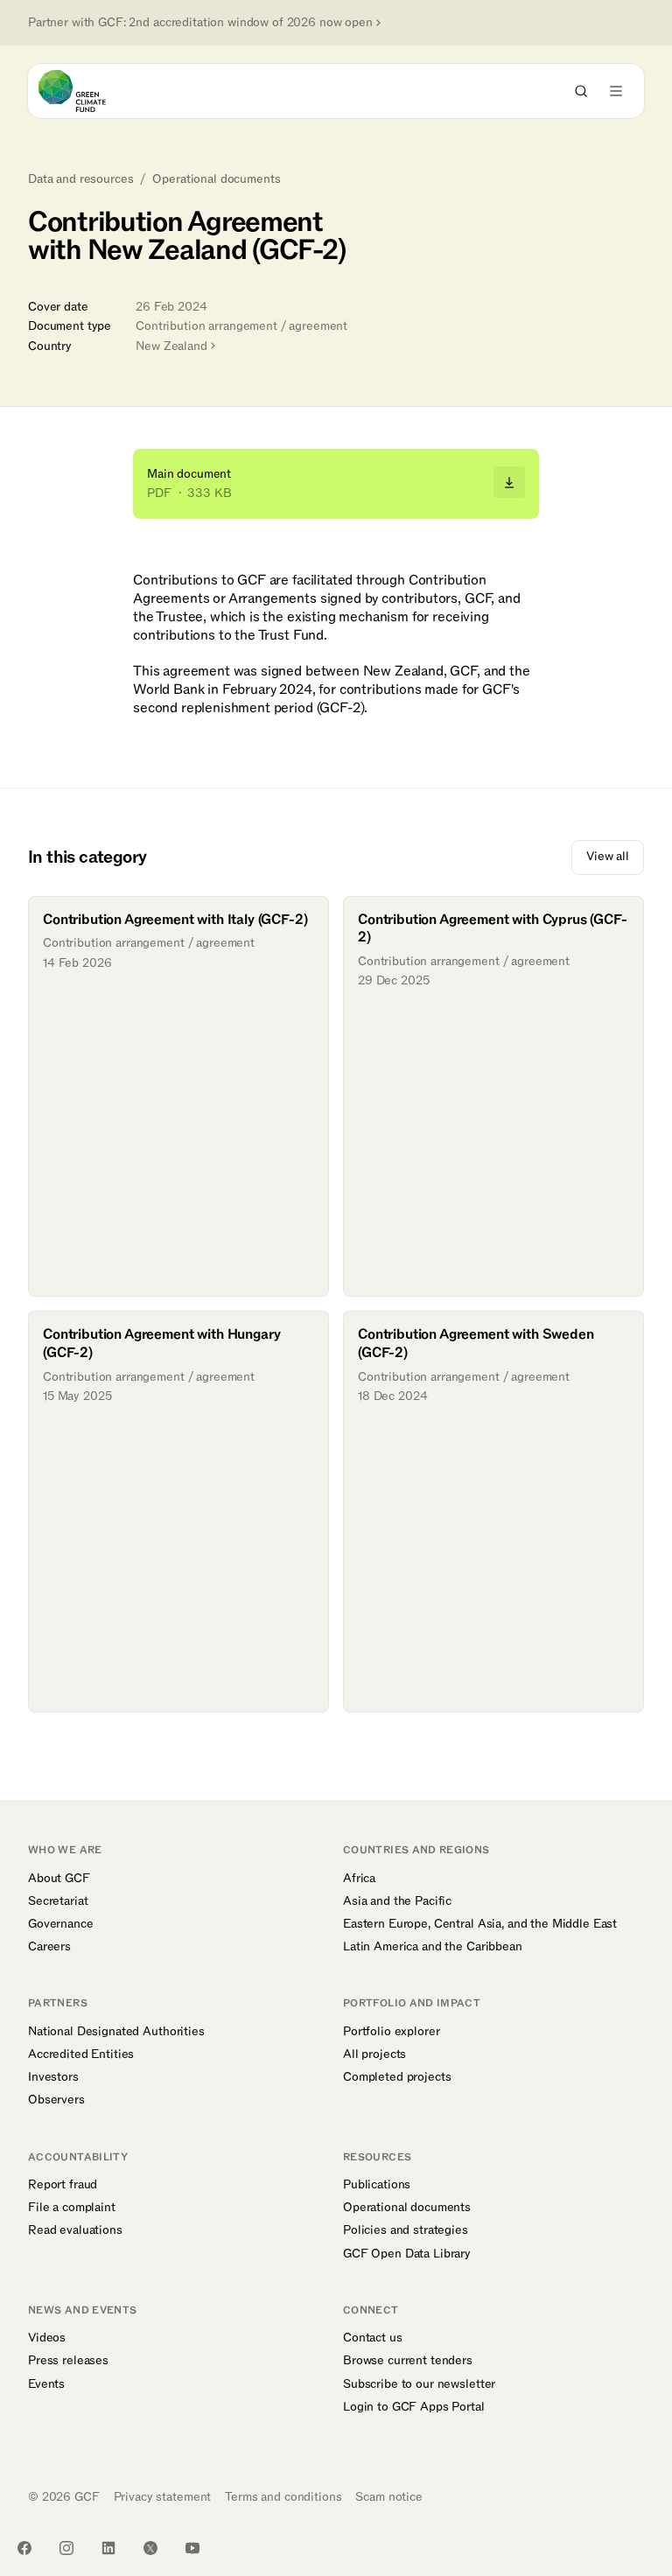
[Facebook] (24, 2548)
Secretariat (58, 1901)
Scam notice (388, 2497)
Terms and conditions (283, 2497)
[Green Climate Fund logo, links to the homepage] (88, 91)
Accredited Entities (81, 2054)
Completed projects (397, 2077)
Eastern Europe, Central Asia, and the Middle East (480, 1924)
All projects (374, 2054)
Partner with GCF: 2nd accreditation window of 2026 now (200, 23)
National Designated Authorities (116, 2032)
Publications (377, 2185)
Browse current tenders (408, 2361)
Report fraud (63, 2185)
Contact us (373, 2338)
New (171, 346)
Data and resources (80, 179)
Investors (53, 2077)
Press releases (68, 2361)
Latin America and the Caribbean (433, 1947)
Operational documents (216, 179)
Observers (56, 2100)
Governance (61, 1924)
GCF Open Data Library (407, 2254)
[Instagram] (66, 2548)
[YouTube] (192, 2548)
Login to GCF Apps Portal (414, 2407)
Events (46, 2384)
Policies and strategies (406, 2230)
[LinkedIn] (108, 2548)
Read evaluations (75, 2230)
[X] (150, 2548)
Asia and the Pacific (397, 1901)
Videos (47, 2338)
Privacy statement (163, 2497)
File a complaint (72, 2208)
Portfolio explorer (391, 2032)
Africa (359, 1879)
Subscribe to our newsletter (419, 2384)
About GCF (59, 1879)
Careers (49, 1947)
